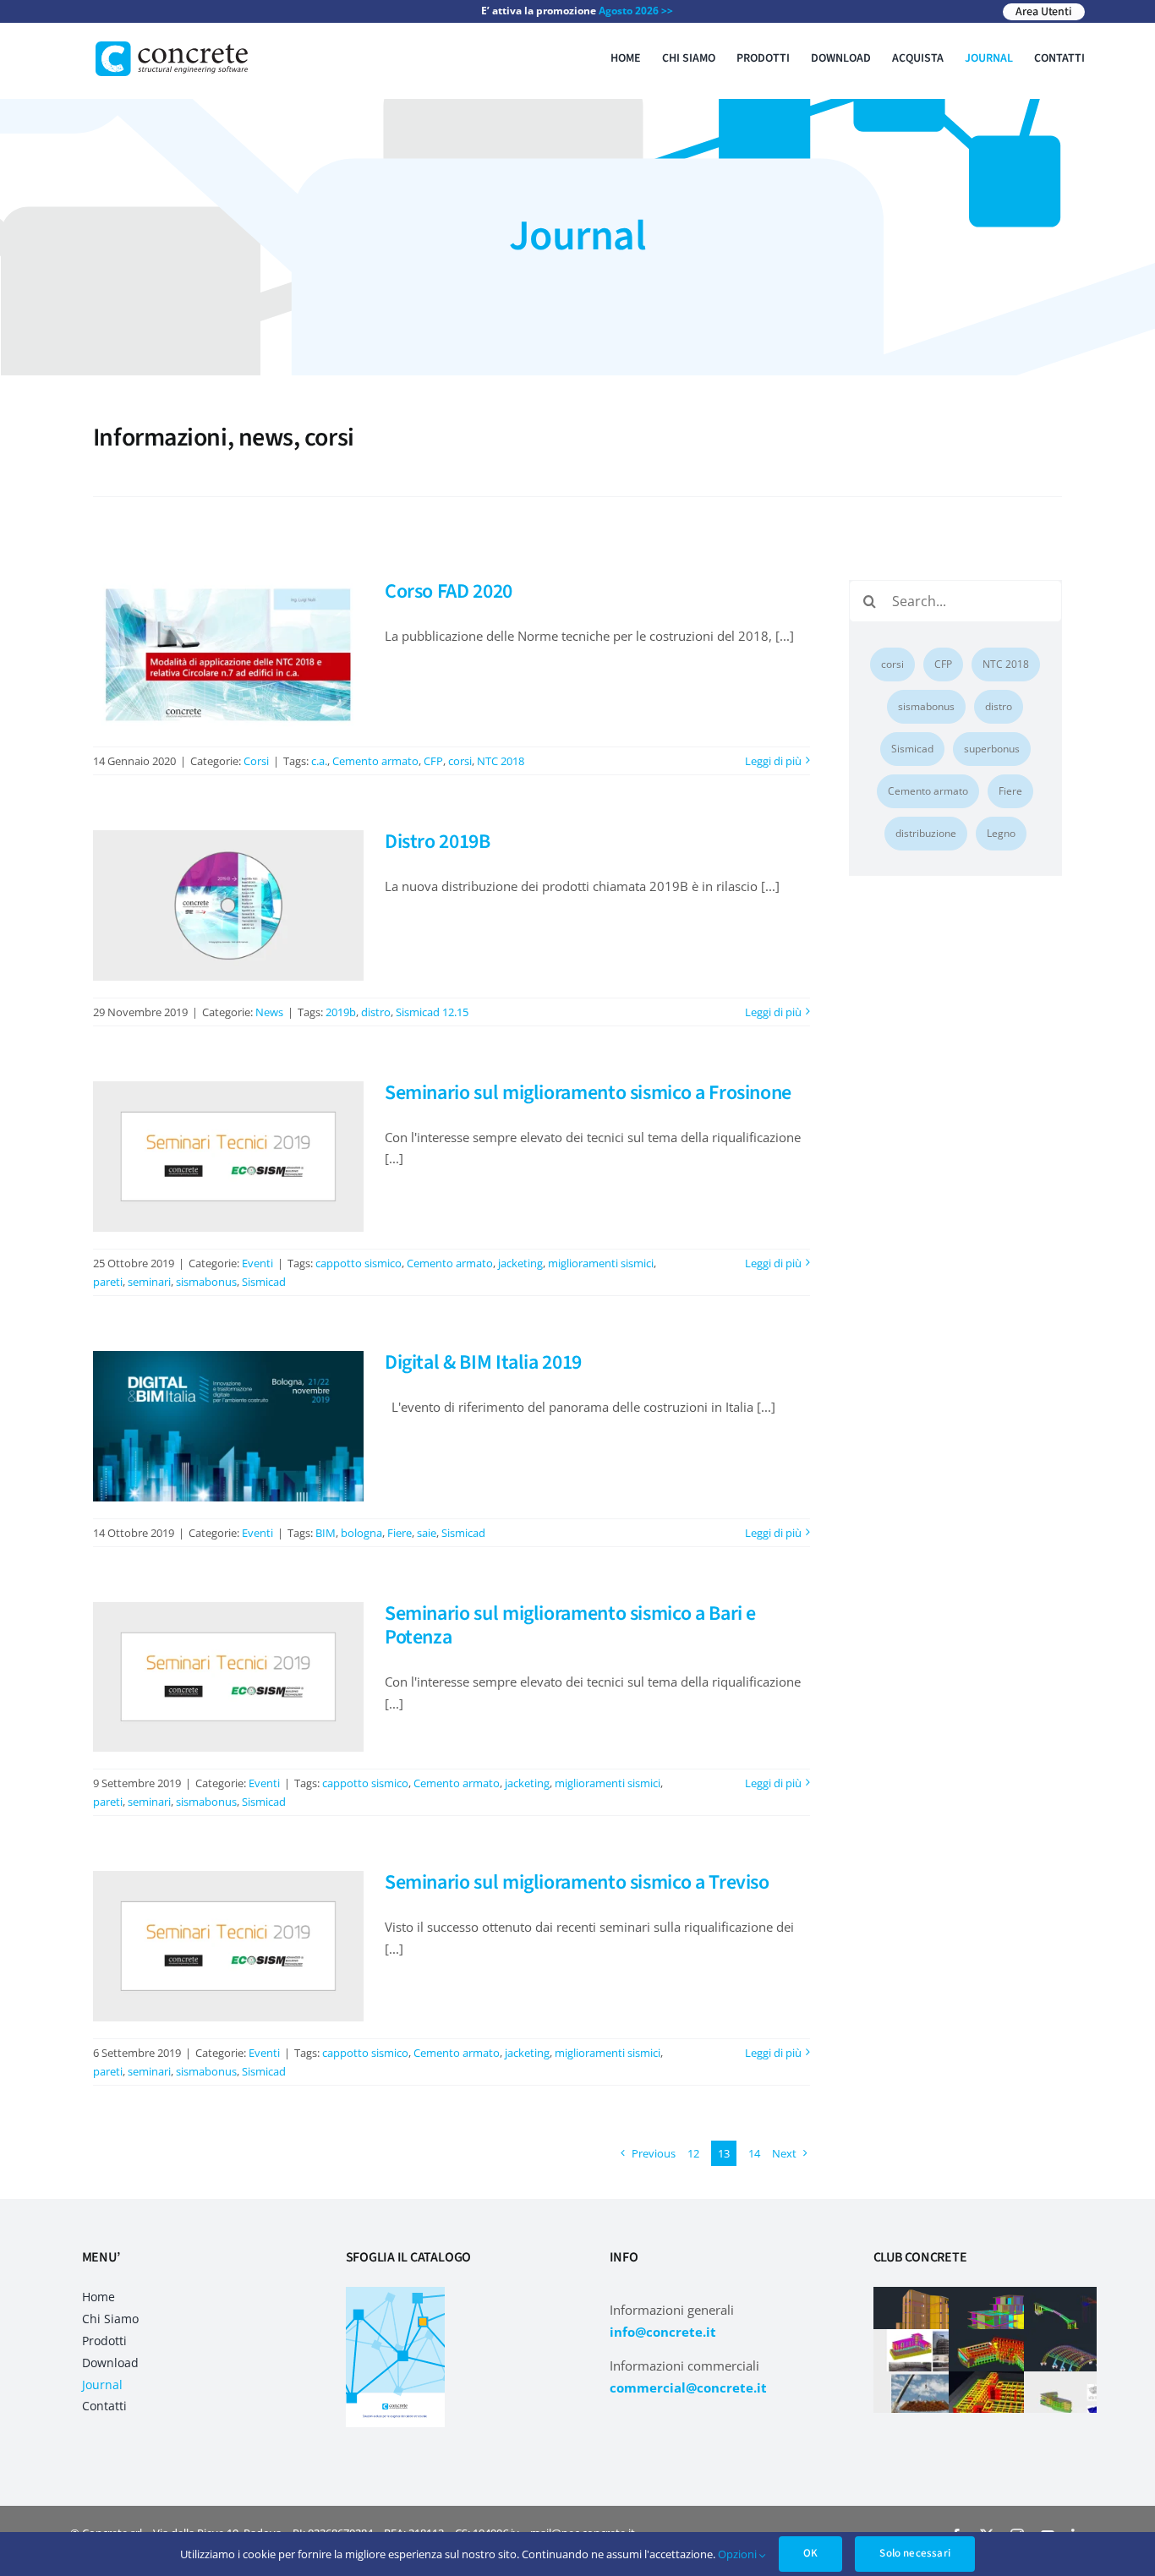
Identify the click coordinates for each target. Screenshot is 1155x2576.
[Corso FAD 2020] (228, 655)
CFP (433, 761)
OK (810, 2553)
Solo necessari (915, 2553)
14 (754, 2153)
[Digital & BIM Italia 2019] (228, 1426)
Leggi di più (773, 761)
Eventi (257, 1263)
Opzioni (739, 2554)
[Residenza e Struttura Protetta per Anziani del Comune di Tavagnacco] (1079, 2402)
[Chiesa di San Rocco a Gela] (929, 2402)
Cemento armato (375, 761)
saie (427, 1533)
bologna (361, 1533)
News (269, 1012)
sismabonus (206, 1282)
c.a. (319, 761)
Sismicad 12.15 (432, 1012)
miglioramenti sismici (601, 1263)
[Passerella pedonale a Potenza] (1079, 2318)
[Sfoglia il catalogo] (395, 2293)
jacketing (520, 1263)
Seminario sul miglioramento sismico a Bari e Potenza (570, 1626)
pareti (108, 1282)
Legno (1001, 833)
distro (376, 1012)
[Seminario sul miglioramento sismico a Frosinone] (228, 1157)
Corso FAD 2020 (449, 591)
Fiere (400, 1533)
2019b (341, 1012)
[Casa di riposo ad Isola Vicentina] (1004, 2360)
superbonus (992, 749)
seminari (149, 1282)
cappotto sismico (359, 1263)
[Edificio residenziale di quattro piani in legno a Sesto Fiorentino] (929, 2318)
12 (693, 2153)
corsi (460, 761)
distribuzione (926, 833)
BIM (326, 1533)
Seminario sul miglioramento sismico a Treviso (577, 1882)
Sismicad (264, 1282)
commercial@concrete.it (688, 2387)
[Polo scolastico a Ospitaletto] (1004, 2402)
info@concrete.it (663, 2332)
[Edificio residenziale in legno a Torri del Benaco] (1004, 2318)
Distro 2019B (438, 842)
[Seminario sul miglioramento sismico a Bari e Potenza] (228, 1677)
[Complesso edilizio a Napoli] (929, 2360)
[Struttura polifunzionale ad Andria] (1079, 2360)
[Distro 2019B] (228, 905)
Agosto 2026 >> (636, 11)
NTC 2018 (501, 761)
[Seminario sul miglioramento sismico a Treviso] (228, 1946)
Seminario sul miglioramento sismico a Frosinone (588, 1093)
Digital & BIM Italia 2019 (483, 1362)
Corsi (256, 761)
